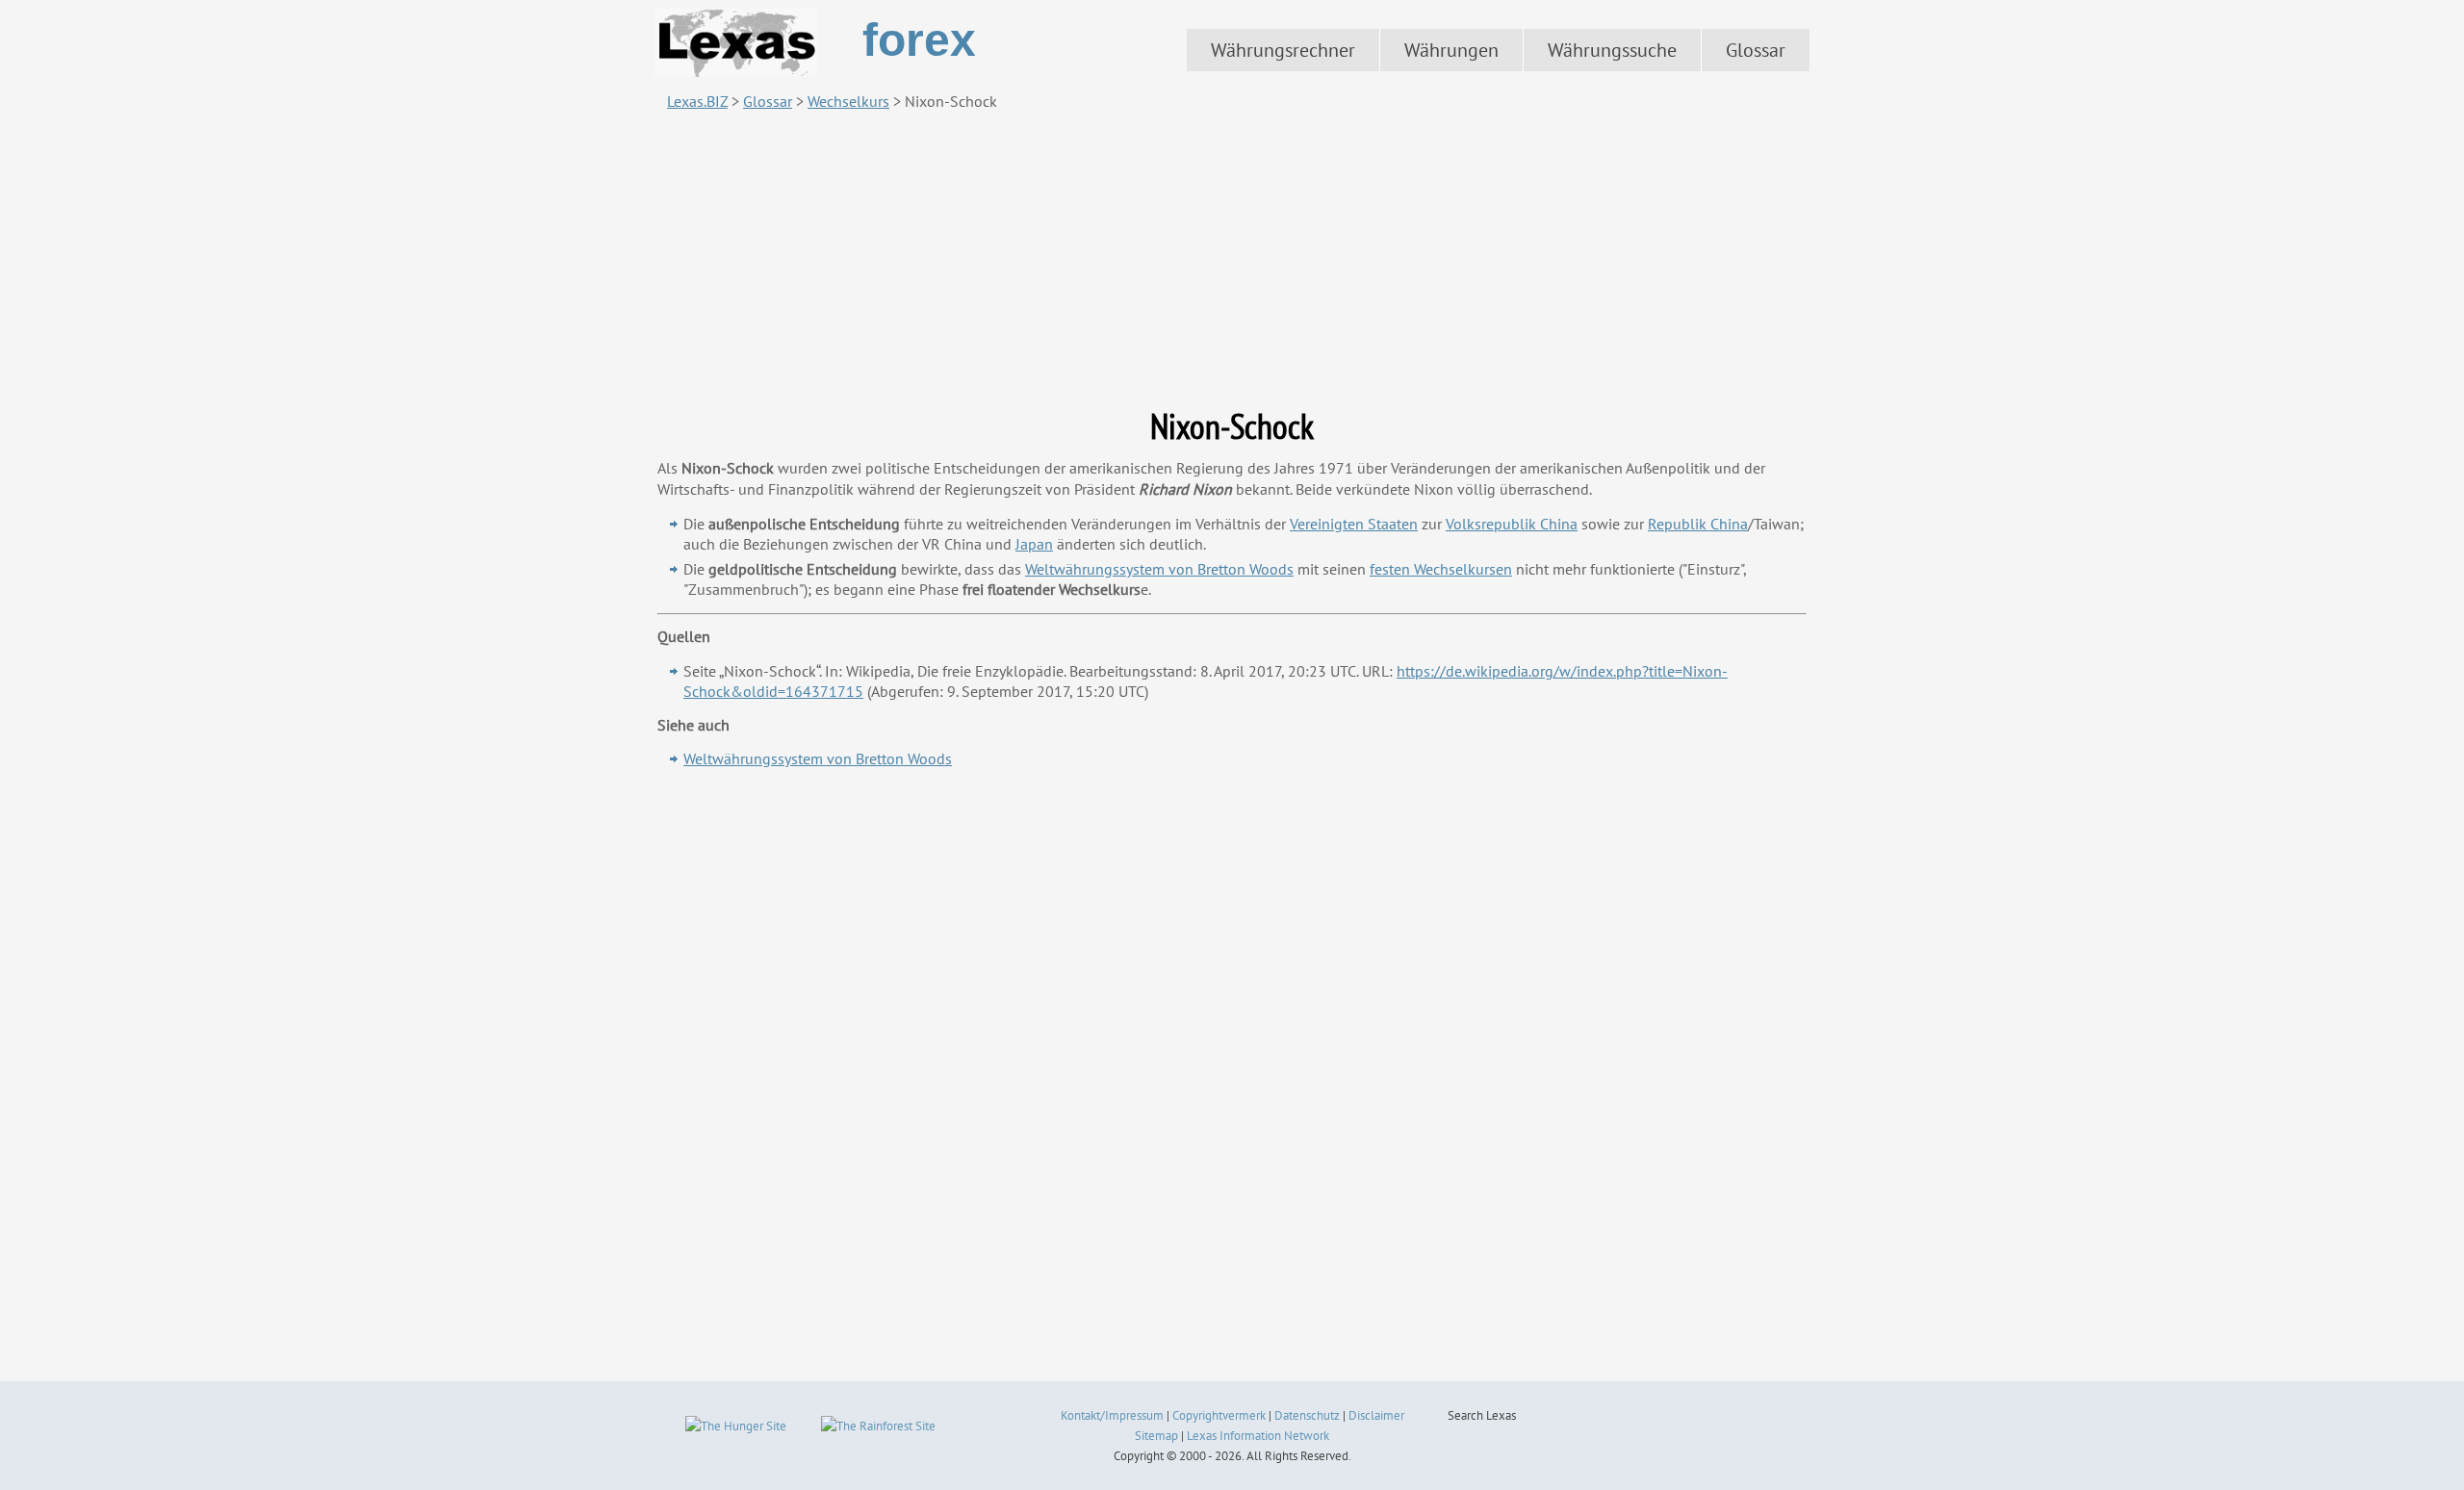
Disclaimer (1376, 1415)
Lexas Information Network (1258, 1436)
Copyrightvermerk (1219, 1415)
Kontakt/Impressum (1112, 1415)
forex (919, 40)
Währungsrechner (1283, 50)
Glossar (1756, 50)
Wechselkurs (848, 101)
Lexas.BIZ (697, 101)
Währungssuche (1612, 50)
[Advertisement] (1232, 259)
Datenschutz (1307, 1415)
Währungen (1451, 50)
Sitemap (1156, 1436)
